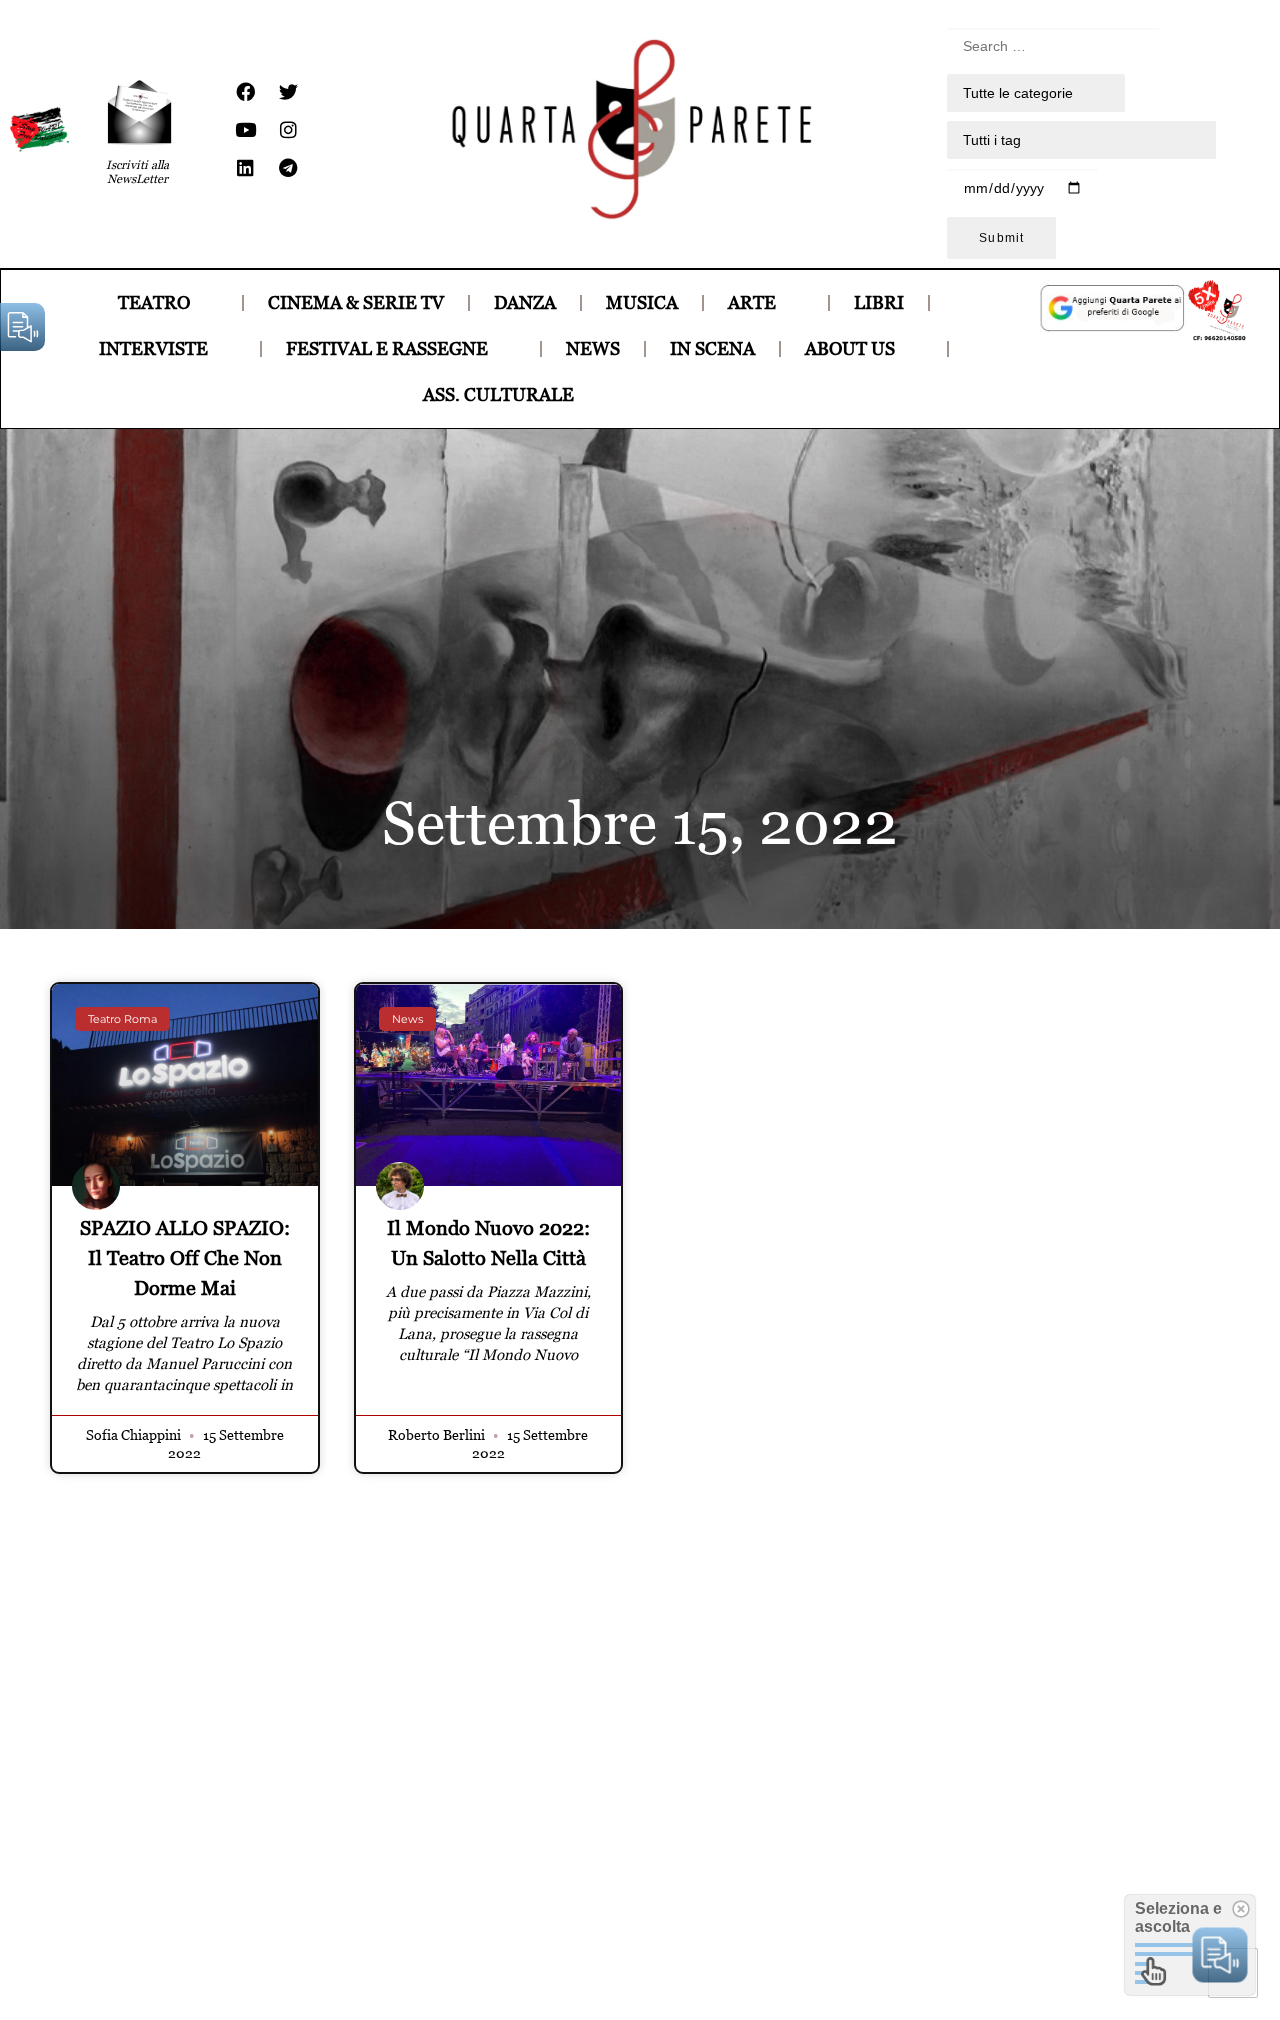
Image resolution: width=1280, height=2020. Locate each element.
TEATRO (154, 302)
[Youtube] (245, 130)
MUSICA (642, 302)
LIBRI (879, 302)
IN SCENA (712, 348)
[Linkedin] (245, 168)
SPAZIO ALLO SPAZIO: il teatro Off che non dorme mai (185, 1258)
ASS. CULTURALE (498, 394)
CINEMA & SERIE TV (356, 302)
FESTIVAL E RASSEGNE (387, 348)
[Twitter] (288, 92)
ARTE (752, 302)
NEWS (593, 348)
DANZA (525, 302)
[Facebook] (245, 92)
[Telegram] (288, 168)
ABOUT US (850, 348)
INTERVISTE (153, 348)
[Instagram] (288, 130)
